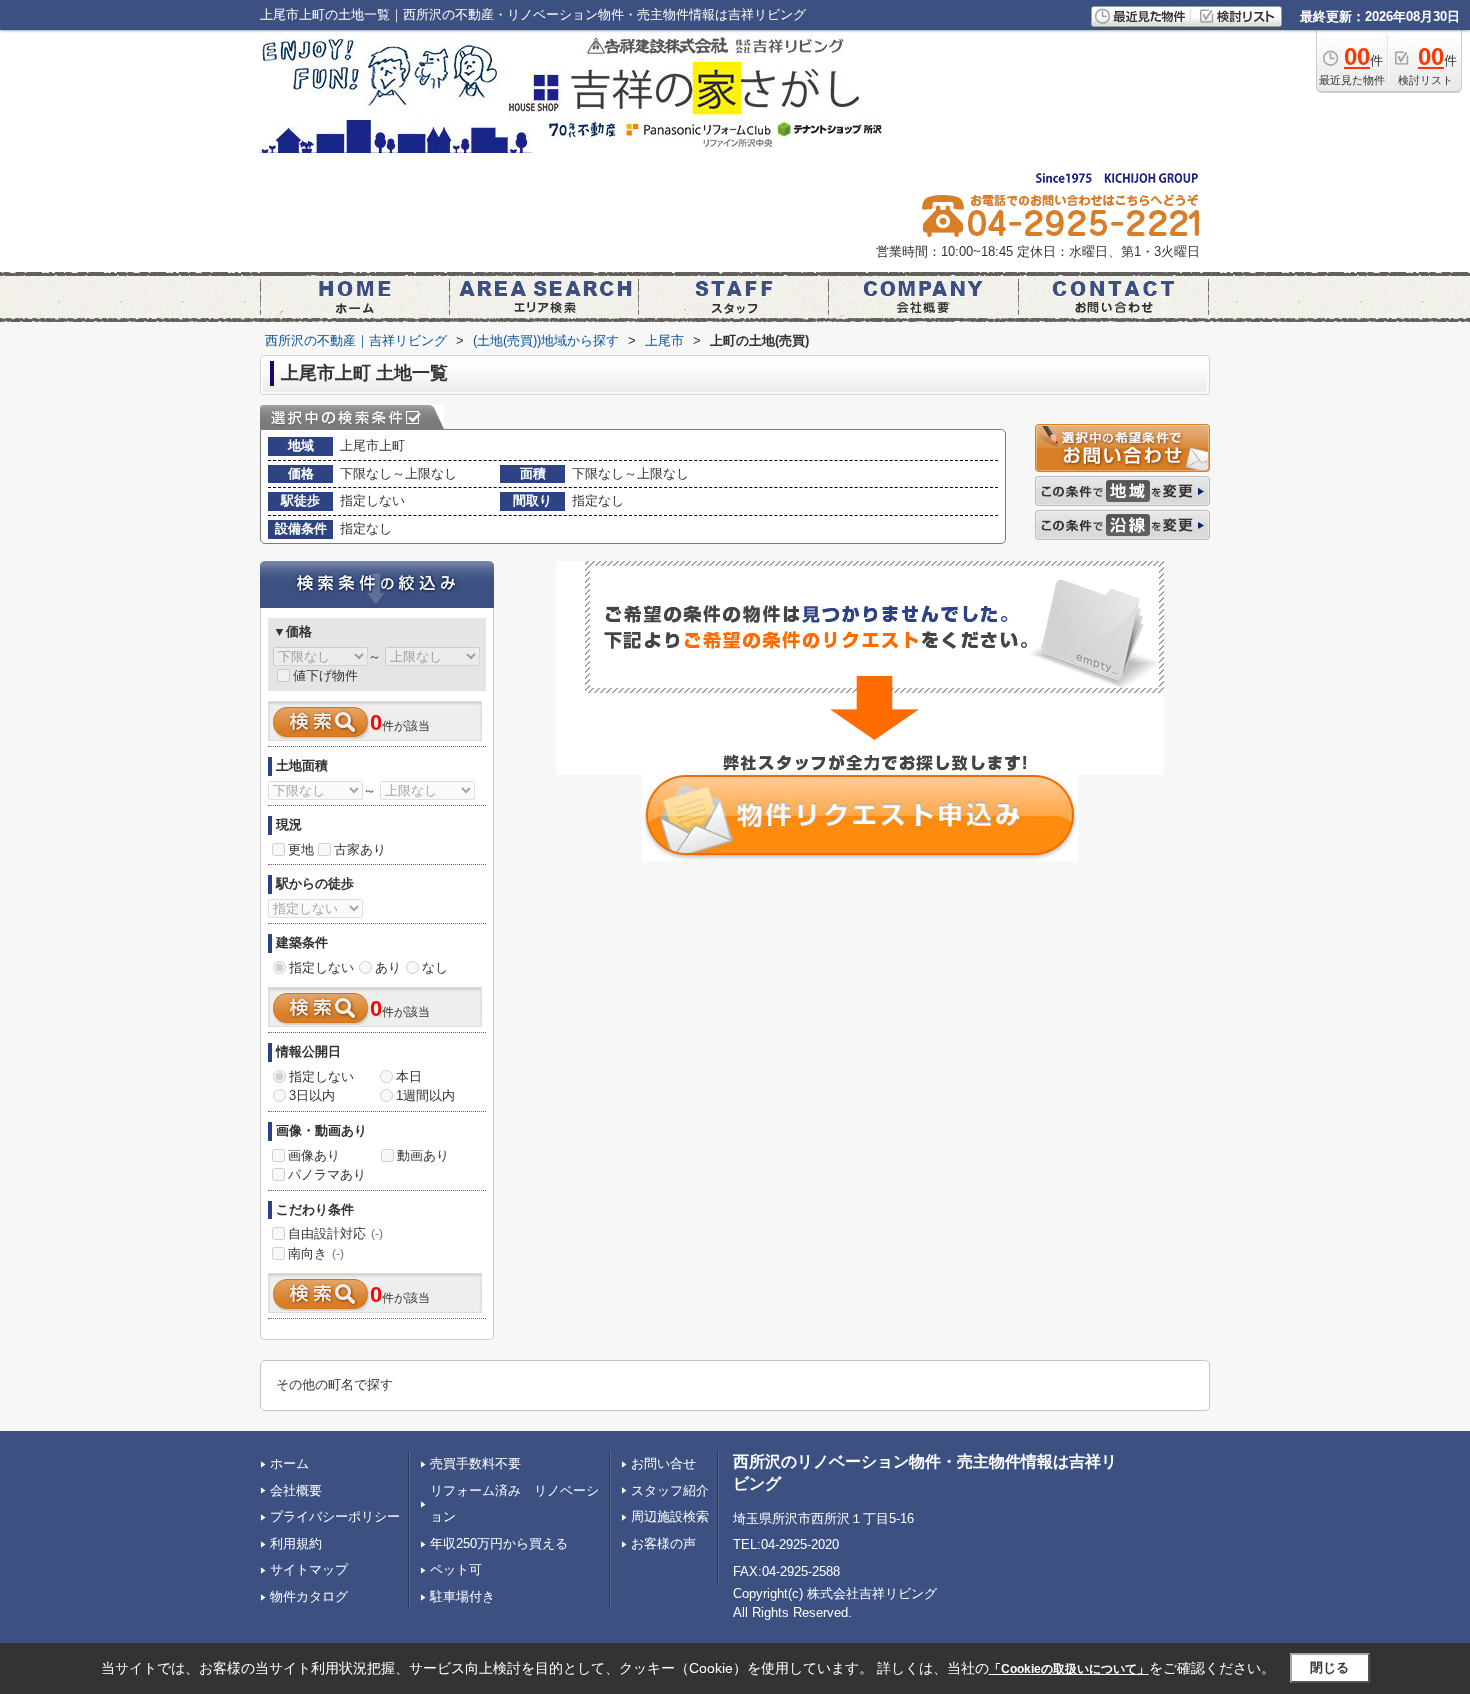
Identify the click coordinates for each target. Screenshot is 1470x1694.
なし (435, 967)
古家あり (360, 849)
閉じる (1329, 1667)
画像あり (314, 1155)
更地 (301, 849)
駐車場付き (462, 1596)
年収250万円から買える (499, 1543)
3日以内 (312, 1095)
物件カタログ (309, 1596)
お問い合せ (663, 1463)
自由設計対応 (335, 1233)
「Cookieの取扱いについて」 (1069, 1669)
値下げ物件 (325, 675)
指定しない (321, 967)
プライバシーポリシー (335, 1516)
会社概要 (296, 1490)
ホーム (289, 1463)
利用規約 (296, 1543)
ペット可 (456, 1569)
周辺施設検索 (670, 1516)
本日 (409, 1076)
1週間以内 (425, 1095)
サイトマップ (309, 1569)
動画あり (423, 1155)
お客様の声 (663, 1543)
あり (388, 967)
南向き (316, 1253)
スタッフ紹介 (670, 1490)
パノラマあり (327, 1174)
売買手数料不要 (475, 1463)
